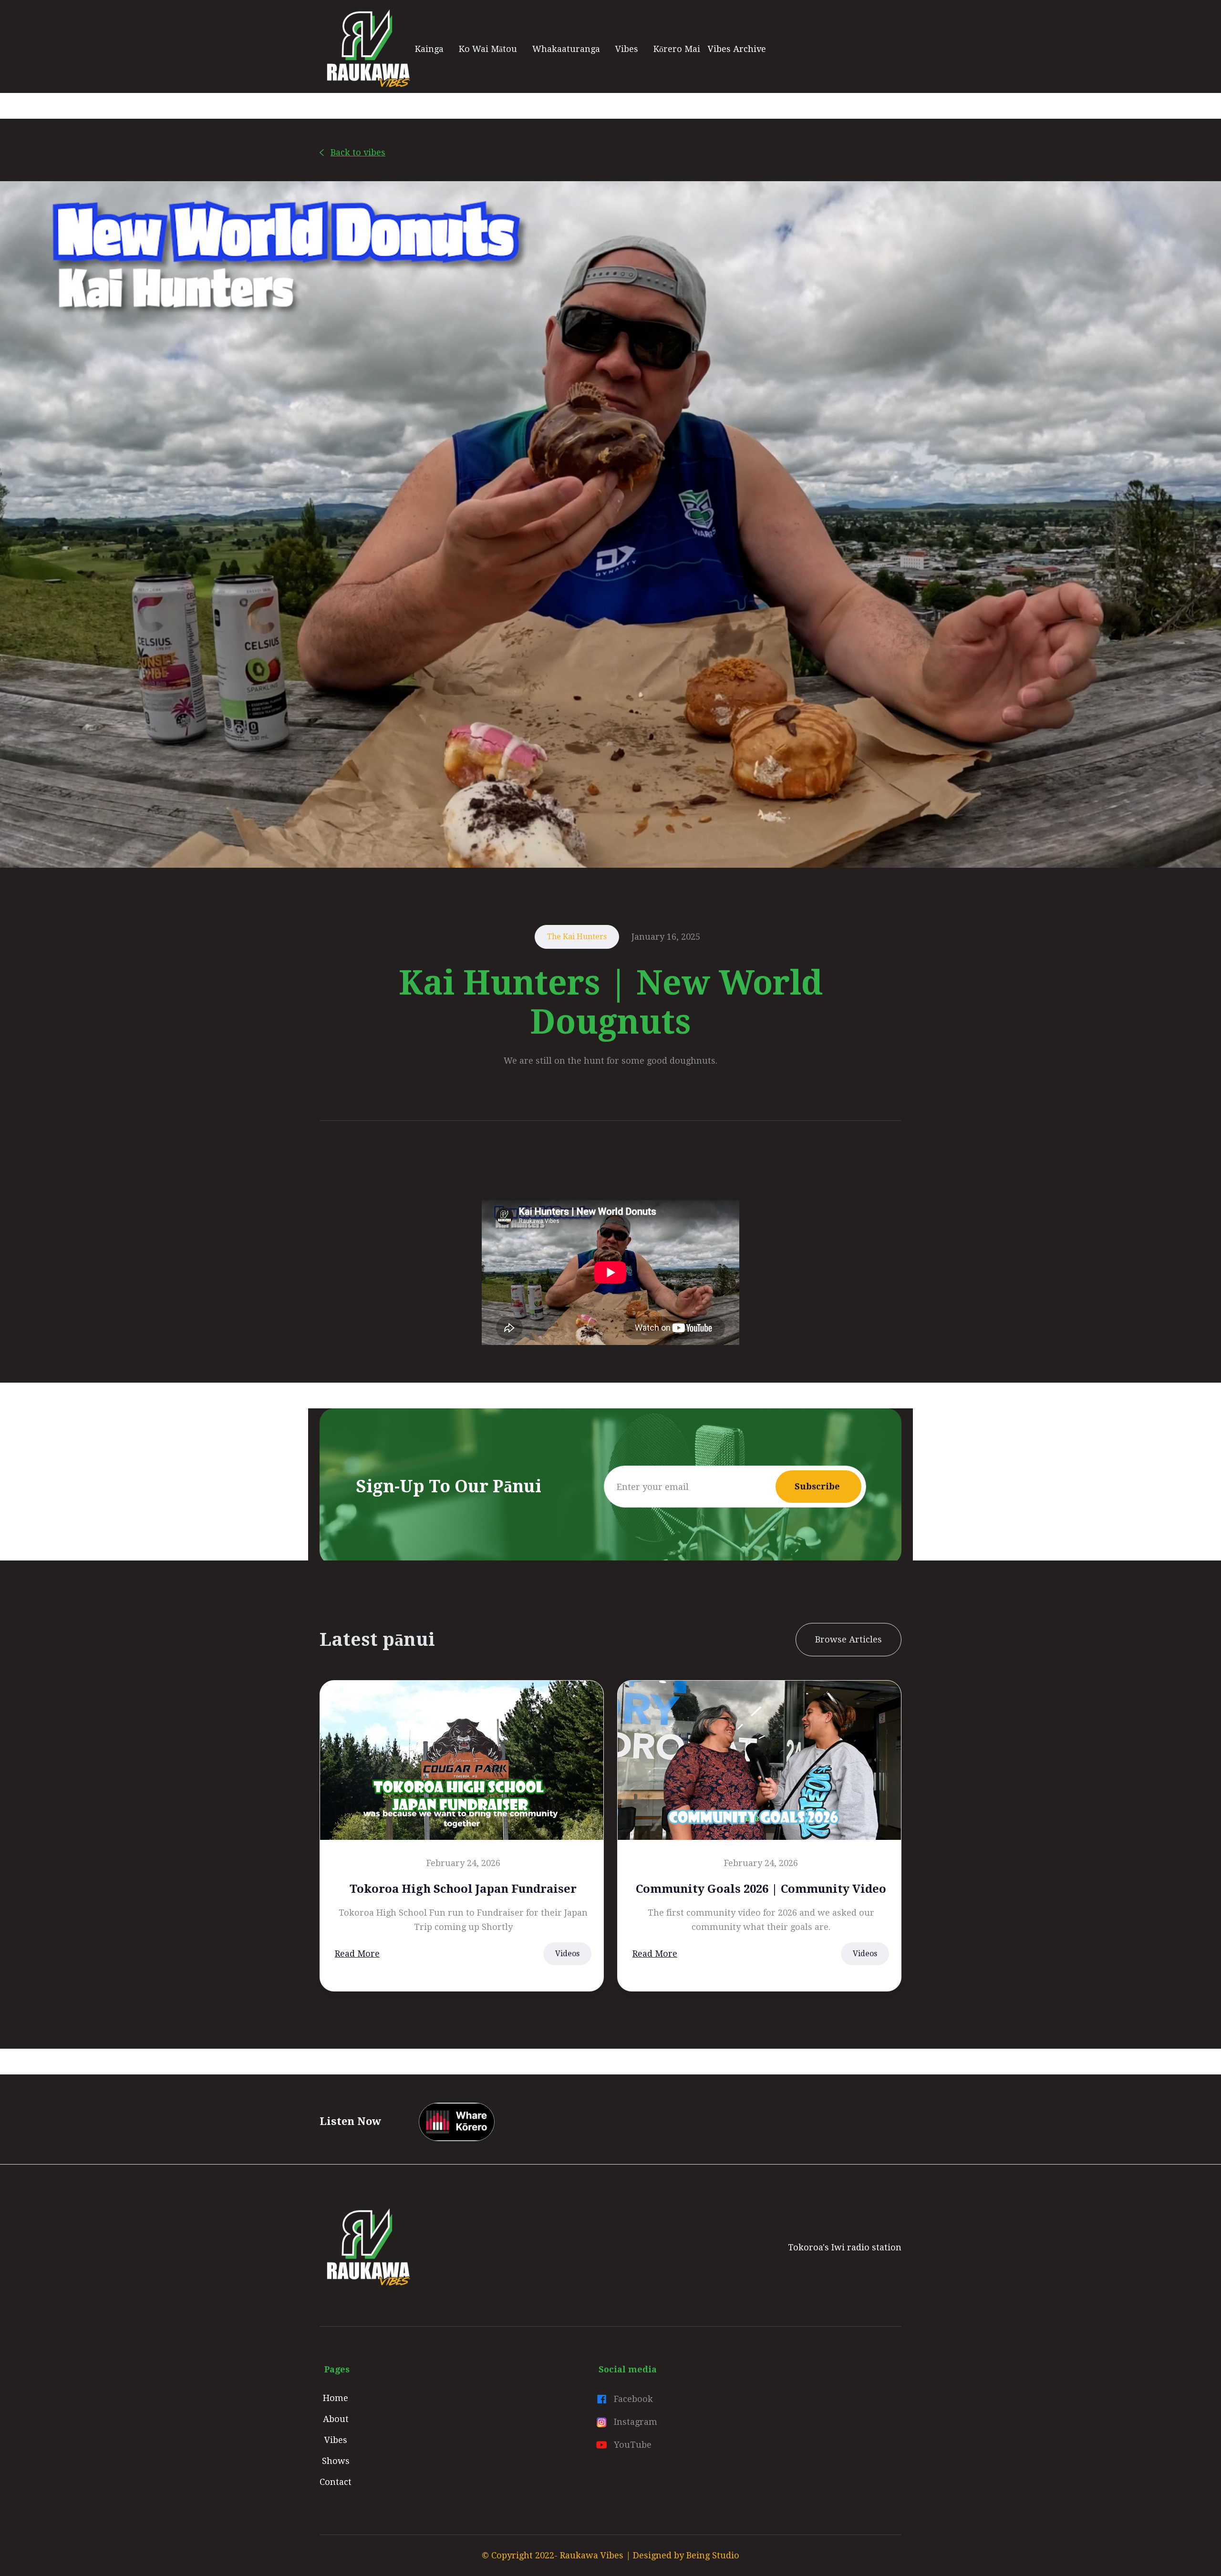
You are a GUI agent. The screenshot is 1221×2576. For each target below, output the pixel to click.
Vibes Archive (737, 49)
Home (336, 2398)
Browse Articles (848, 1639)
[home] (367, 49)
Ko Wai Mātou (488, 49)
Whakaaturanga (566, 49)
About (336, 2419)
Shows (336, 2461)
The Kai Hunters (577, 937)
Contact (336, 2482)
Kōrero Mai (677, 49)
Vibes (627, 49)
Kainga (429, 49)
